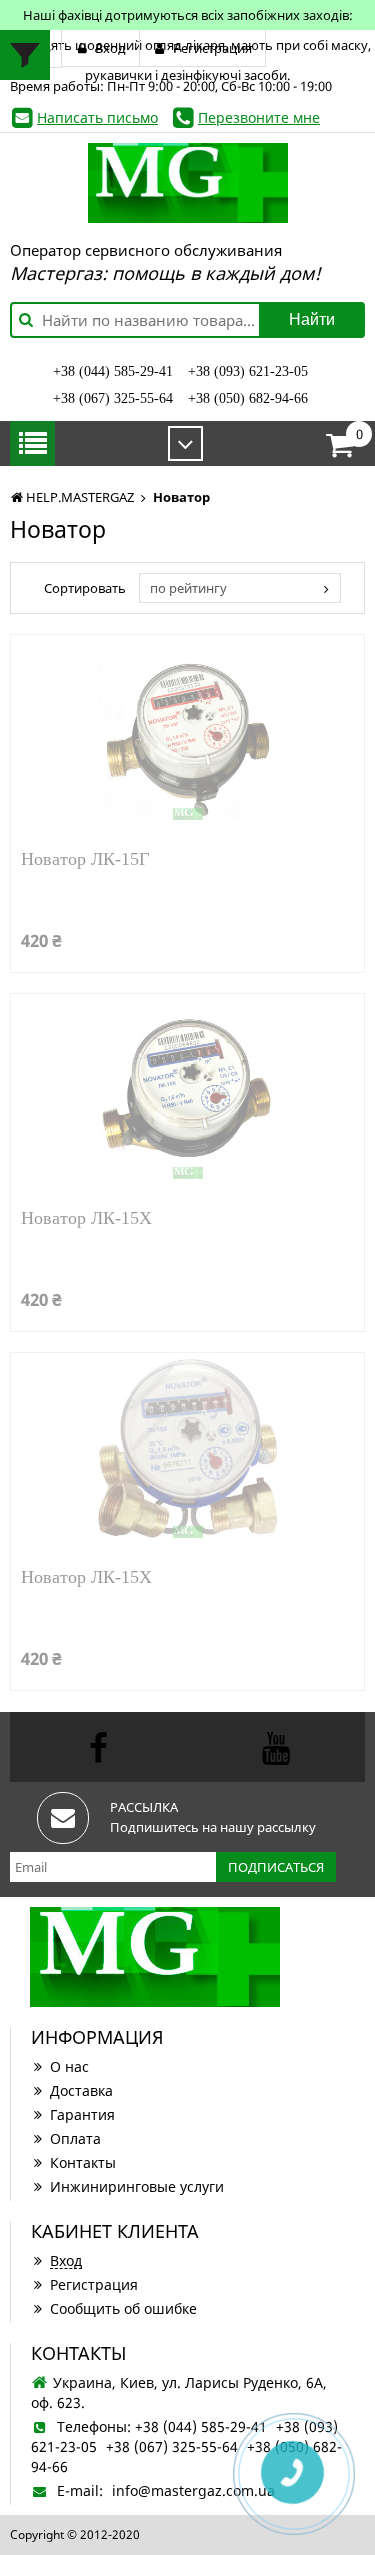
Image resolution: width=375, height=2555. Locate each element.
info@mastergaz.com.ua (193, 2490)
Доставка (81, 2090)
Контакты (83, 2162)
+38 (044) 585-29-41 (113, 371)
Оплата (75, 2138)
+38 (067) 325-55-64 (113, 398)
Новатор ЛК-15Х (86, 1218)
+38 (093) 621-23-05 (248, 371)
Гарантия (82, 2114)
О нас (69, 2066)
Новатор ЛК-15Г (85, 859)
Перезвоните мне (259, 117)
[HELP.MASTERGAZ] (187, 183)
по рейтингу (188, 588)
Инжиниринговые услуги (137, 2186)
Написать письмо (97, 117)
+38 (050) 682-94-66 (248, 398)
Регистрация (94, 2284)
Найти (312, 319)
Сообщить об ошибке (123, 2308)
